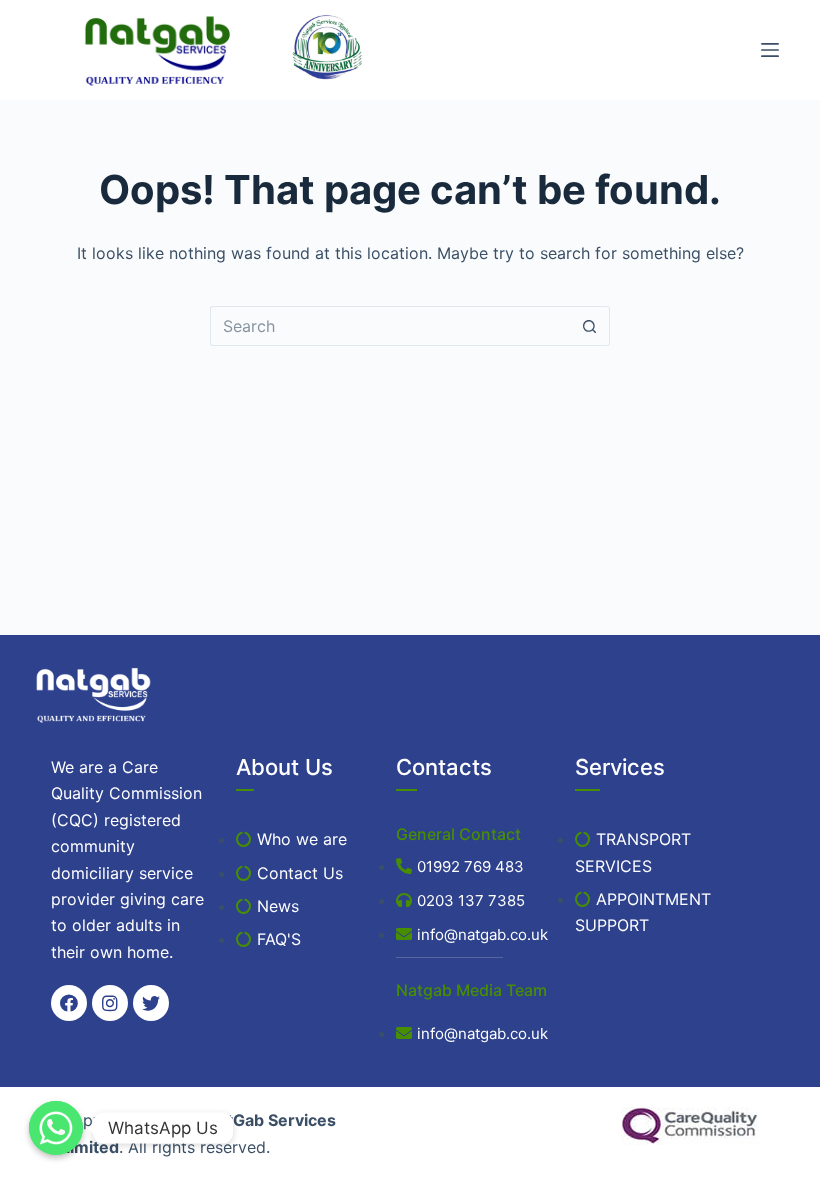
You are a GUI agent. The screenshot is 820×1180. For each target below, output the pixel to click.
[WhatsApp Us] (56, 1128)
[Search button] (590, 326)
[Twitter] (151, 1003)
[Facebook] (69, 1003)
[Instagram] (110, 1003)
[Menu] (770, 50)
